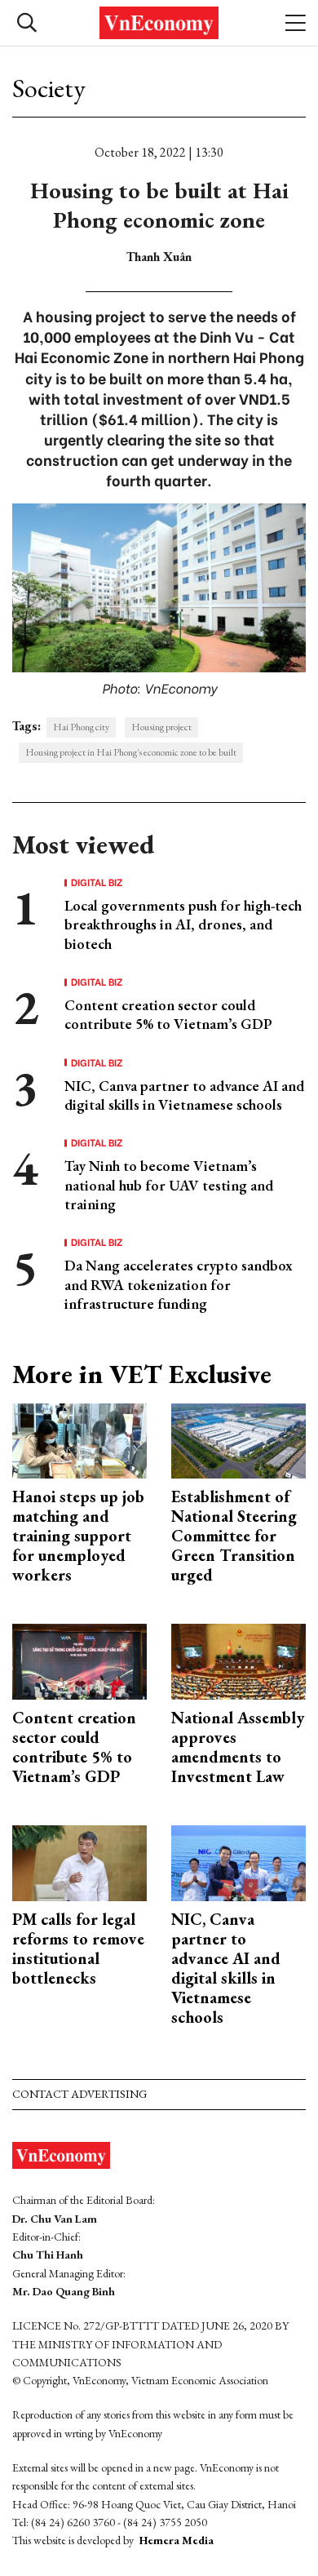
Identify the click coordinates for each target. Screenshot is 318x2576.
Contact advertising (79, 2094)
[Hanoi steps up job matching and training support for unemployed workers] (79, 1439)
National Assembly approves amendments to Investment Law (238, 1747)
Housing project (161, 727)
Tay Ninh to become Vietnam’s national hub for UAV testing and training (169, 1185)
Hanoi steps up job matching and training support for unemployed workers (78, 1536)
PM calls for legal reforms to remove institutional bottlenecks (78, 1949)
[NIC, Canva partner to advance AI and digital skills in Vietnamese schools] (238, 1862)
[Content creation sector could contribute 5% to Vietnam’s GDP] (79, 1660)
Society (49, 88)
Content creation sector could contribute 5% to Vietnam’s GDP (168, 1014)
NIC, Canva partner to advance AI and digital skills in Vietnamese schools (184, 1095)
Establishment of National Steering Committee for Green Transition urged (234, 1536)
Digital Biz (97, 882)
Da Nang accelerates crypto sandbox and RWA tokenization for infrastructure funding (179, 1284)
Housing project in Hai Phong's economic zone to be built (131, 752)
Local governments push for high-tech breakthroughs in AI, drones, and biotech (183, 924)
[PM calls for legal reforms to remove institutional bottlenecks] (79, 1862)
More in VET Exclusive (142, 1374)
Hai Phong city (81, 727)
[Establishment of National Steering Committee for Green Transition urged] (238, 1439)
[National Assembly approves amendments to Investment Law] (238, 1660)
